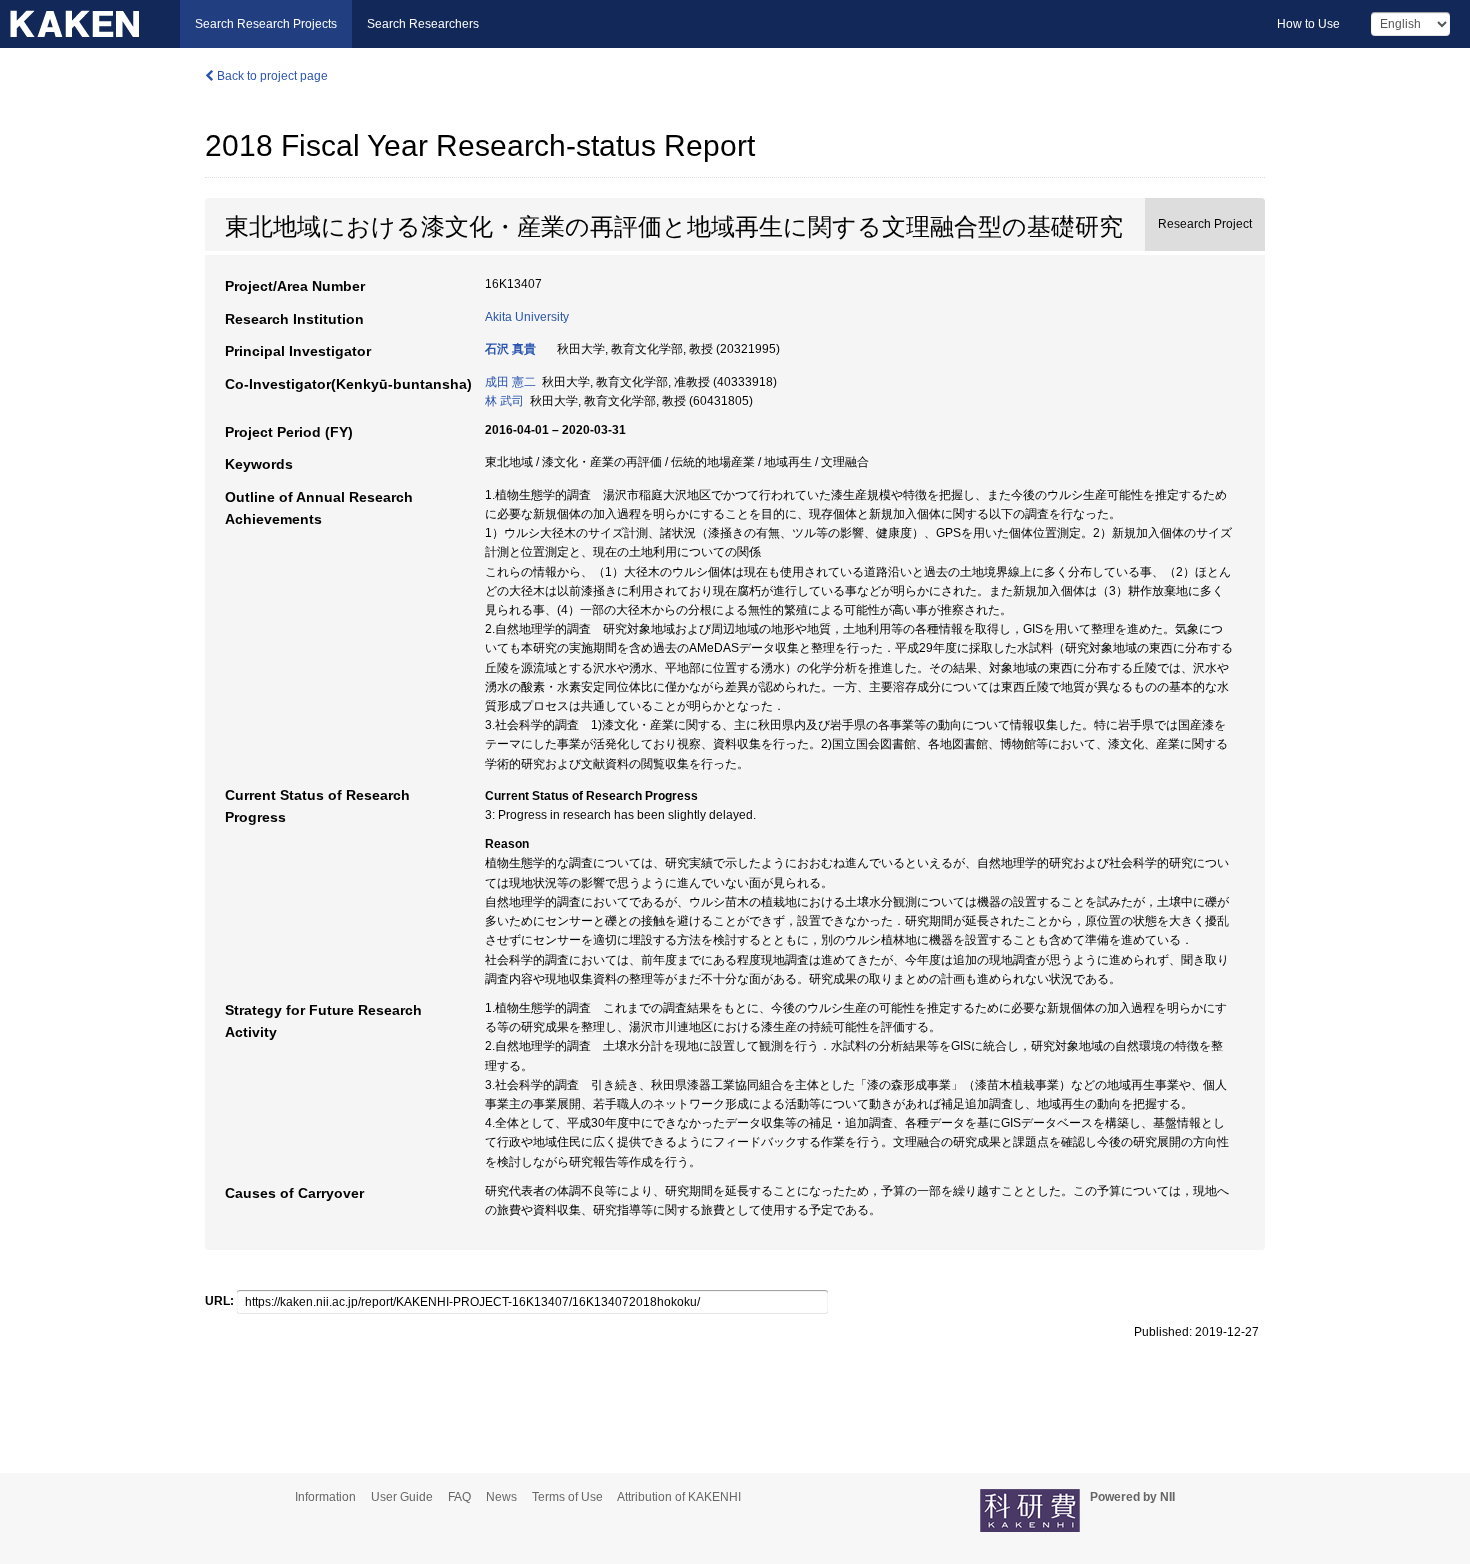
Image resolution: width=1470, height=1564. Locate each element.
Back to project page (271, 76)
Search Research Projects (266, 24)
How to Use (1308, 24)
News (501, 1497)
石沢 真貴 (510, 349)
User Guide (402, 1497)
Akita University (527, 317)
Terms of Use (567, 1497)
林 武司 (504, 401)
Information (325, 1497)
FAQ (459, 1497)
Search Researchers (423, 24)
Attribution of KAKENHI (679, 1497)
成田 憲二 (510, 382)
